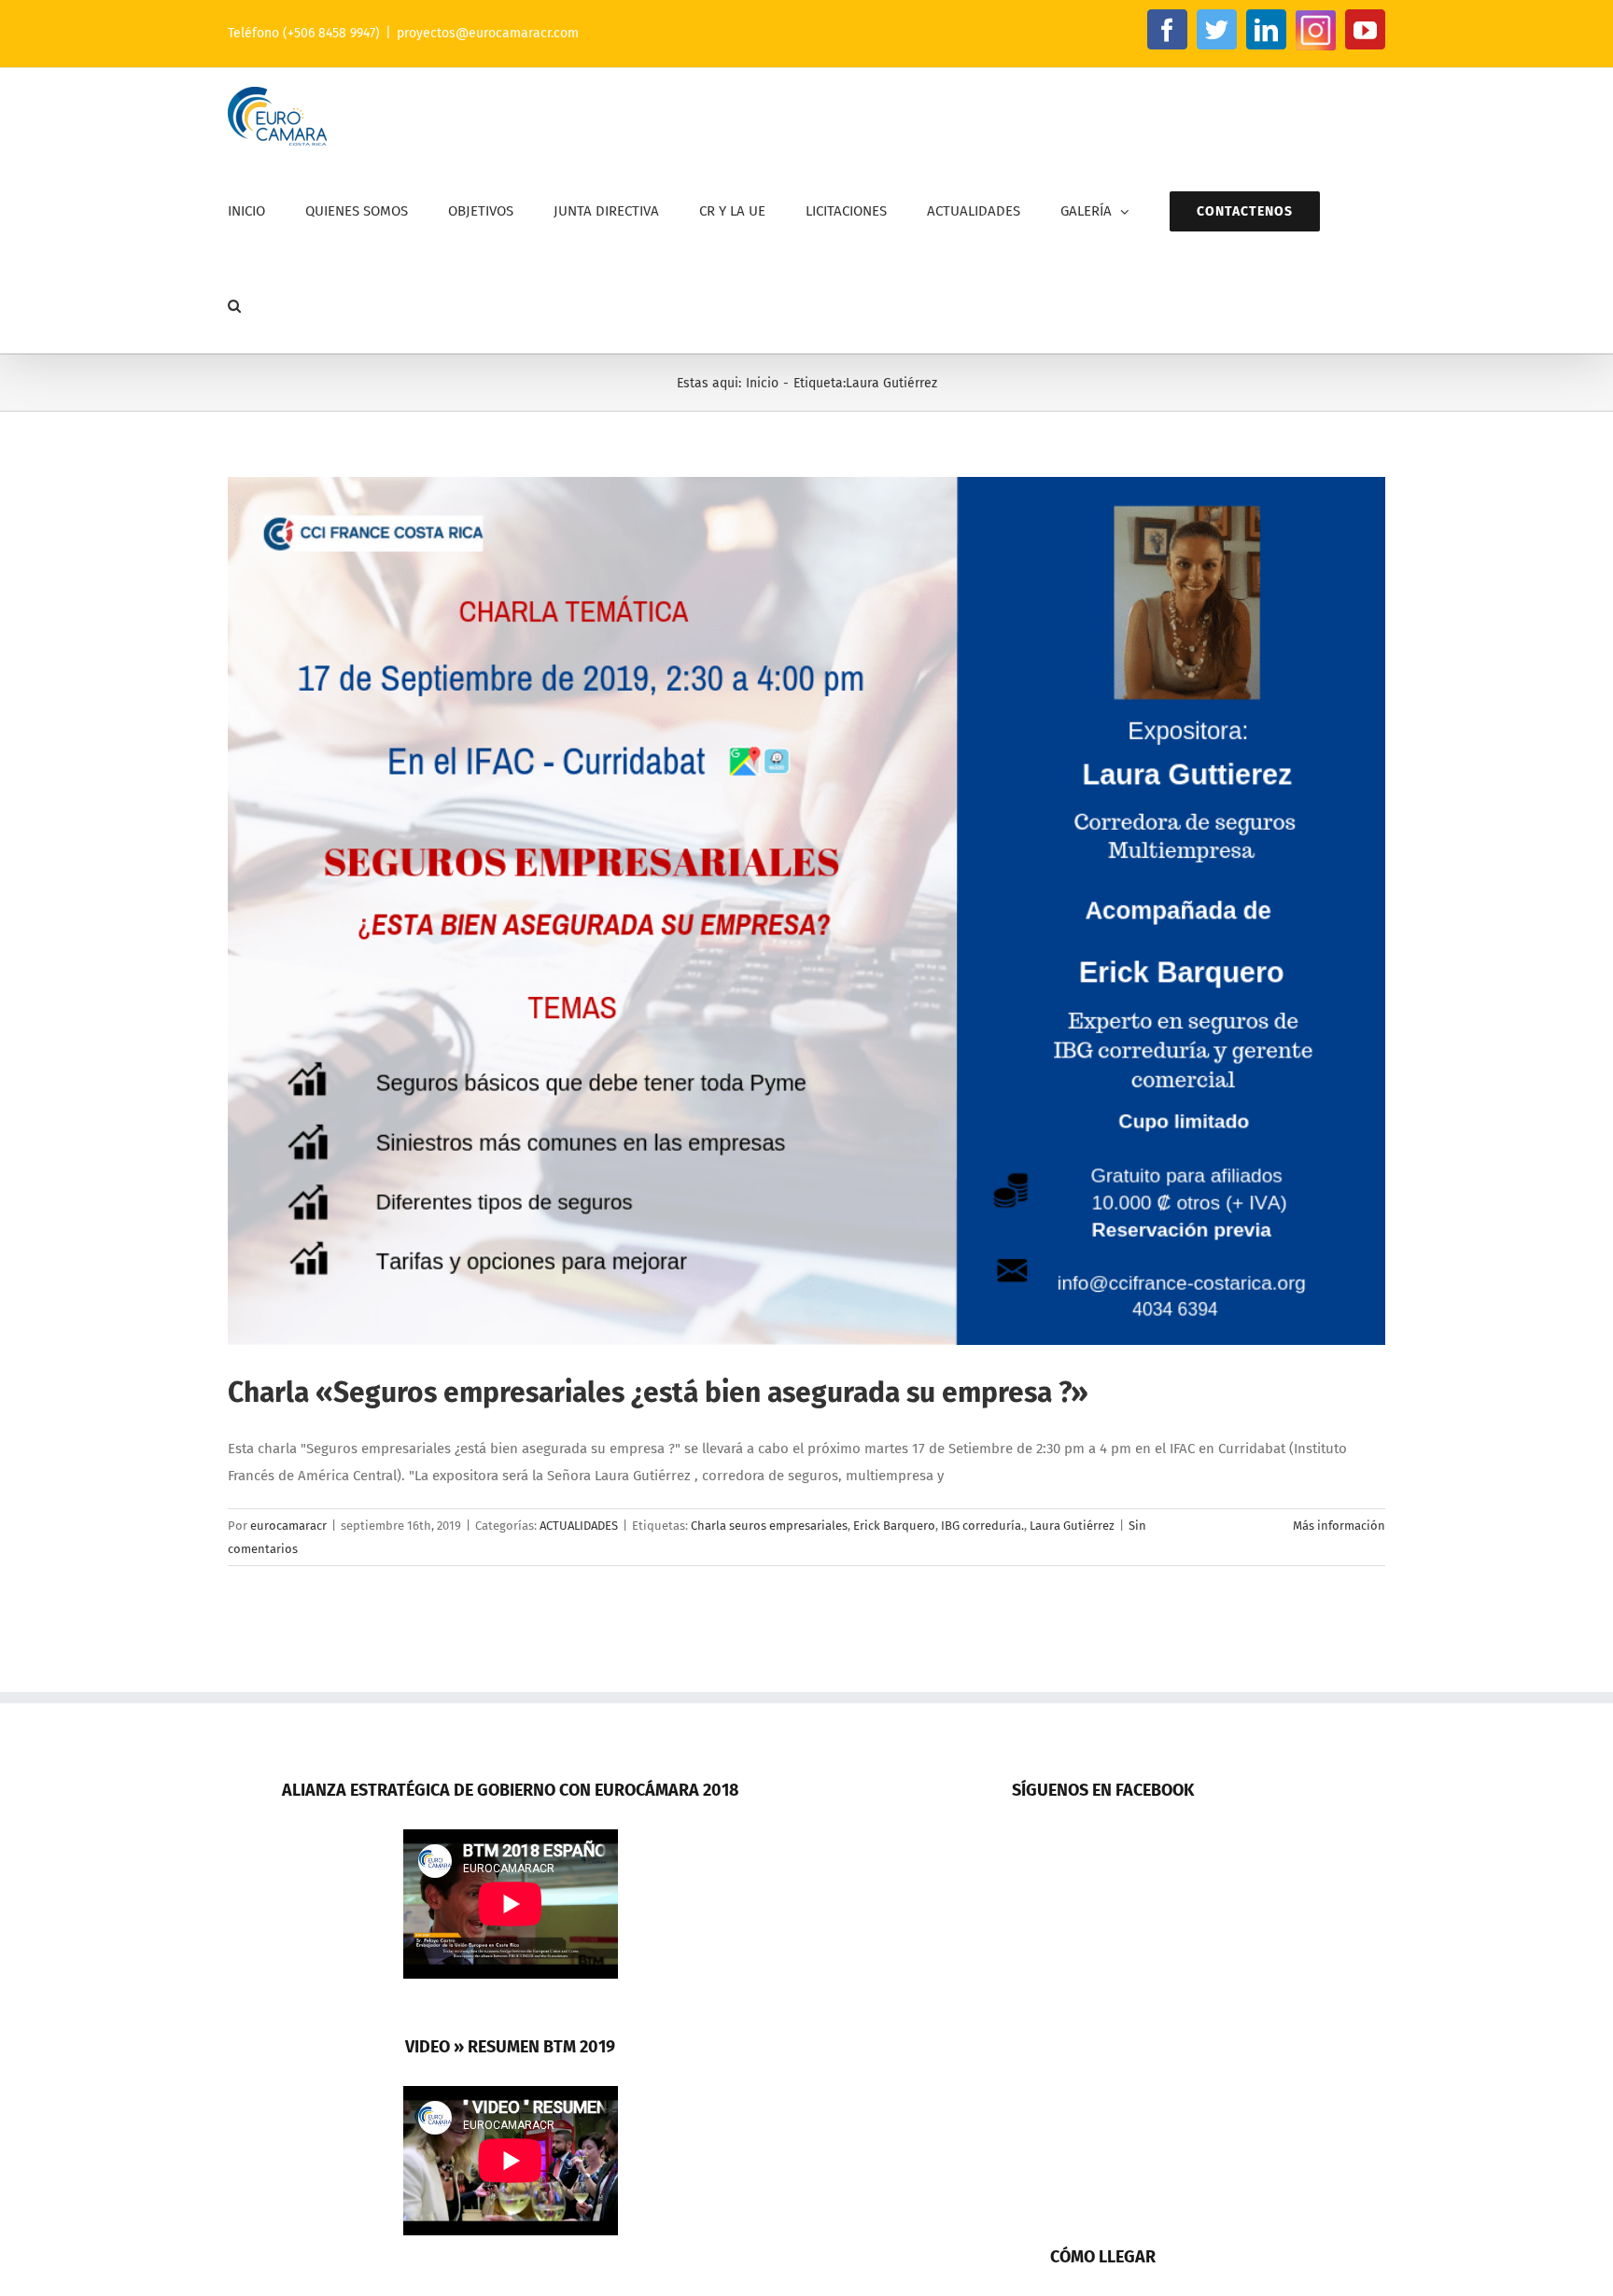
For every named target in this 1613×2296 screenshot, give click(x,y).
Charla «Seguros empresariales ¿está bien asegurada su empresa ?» (658, 1393)
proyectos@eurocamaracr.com (488, 33)
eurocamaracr (288, 1526)
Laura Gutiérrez (1072, 1526)
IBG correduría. (982, 1526)
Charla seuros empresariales (769, 1526)
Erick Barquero (894, 1526)
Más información (1339, 1526)
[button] (234, 306)
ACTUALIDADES (579, 1526)
